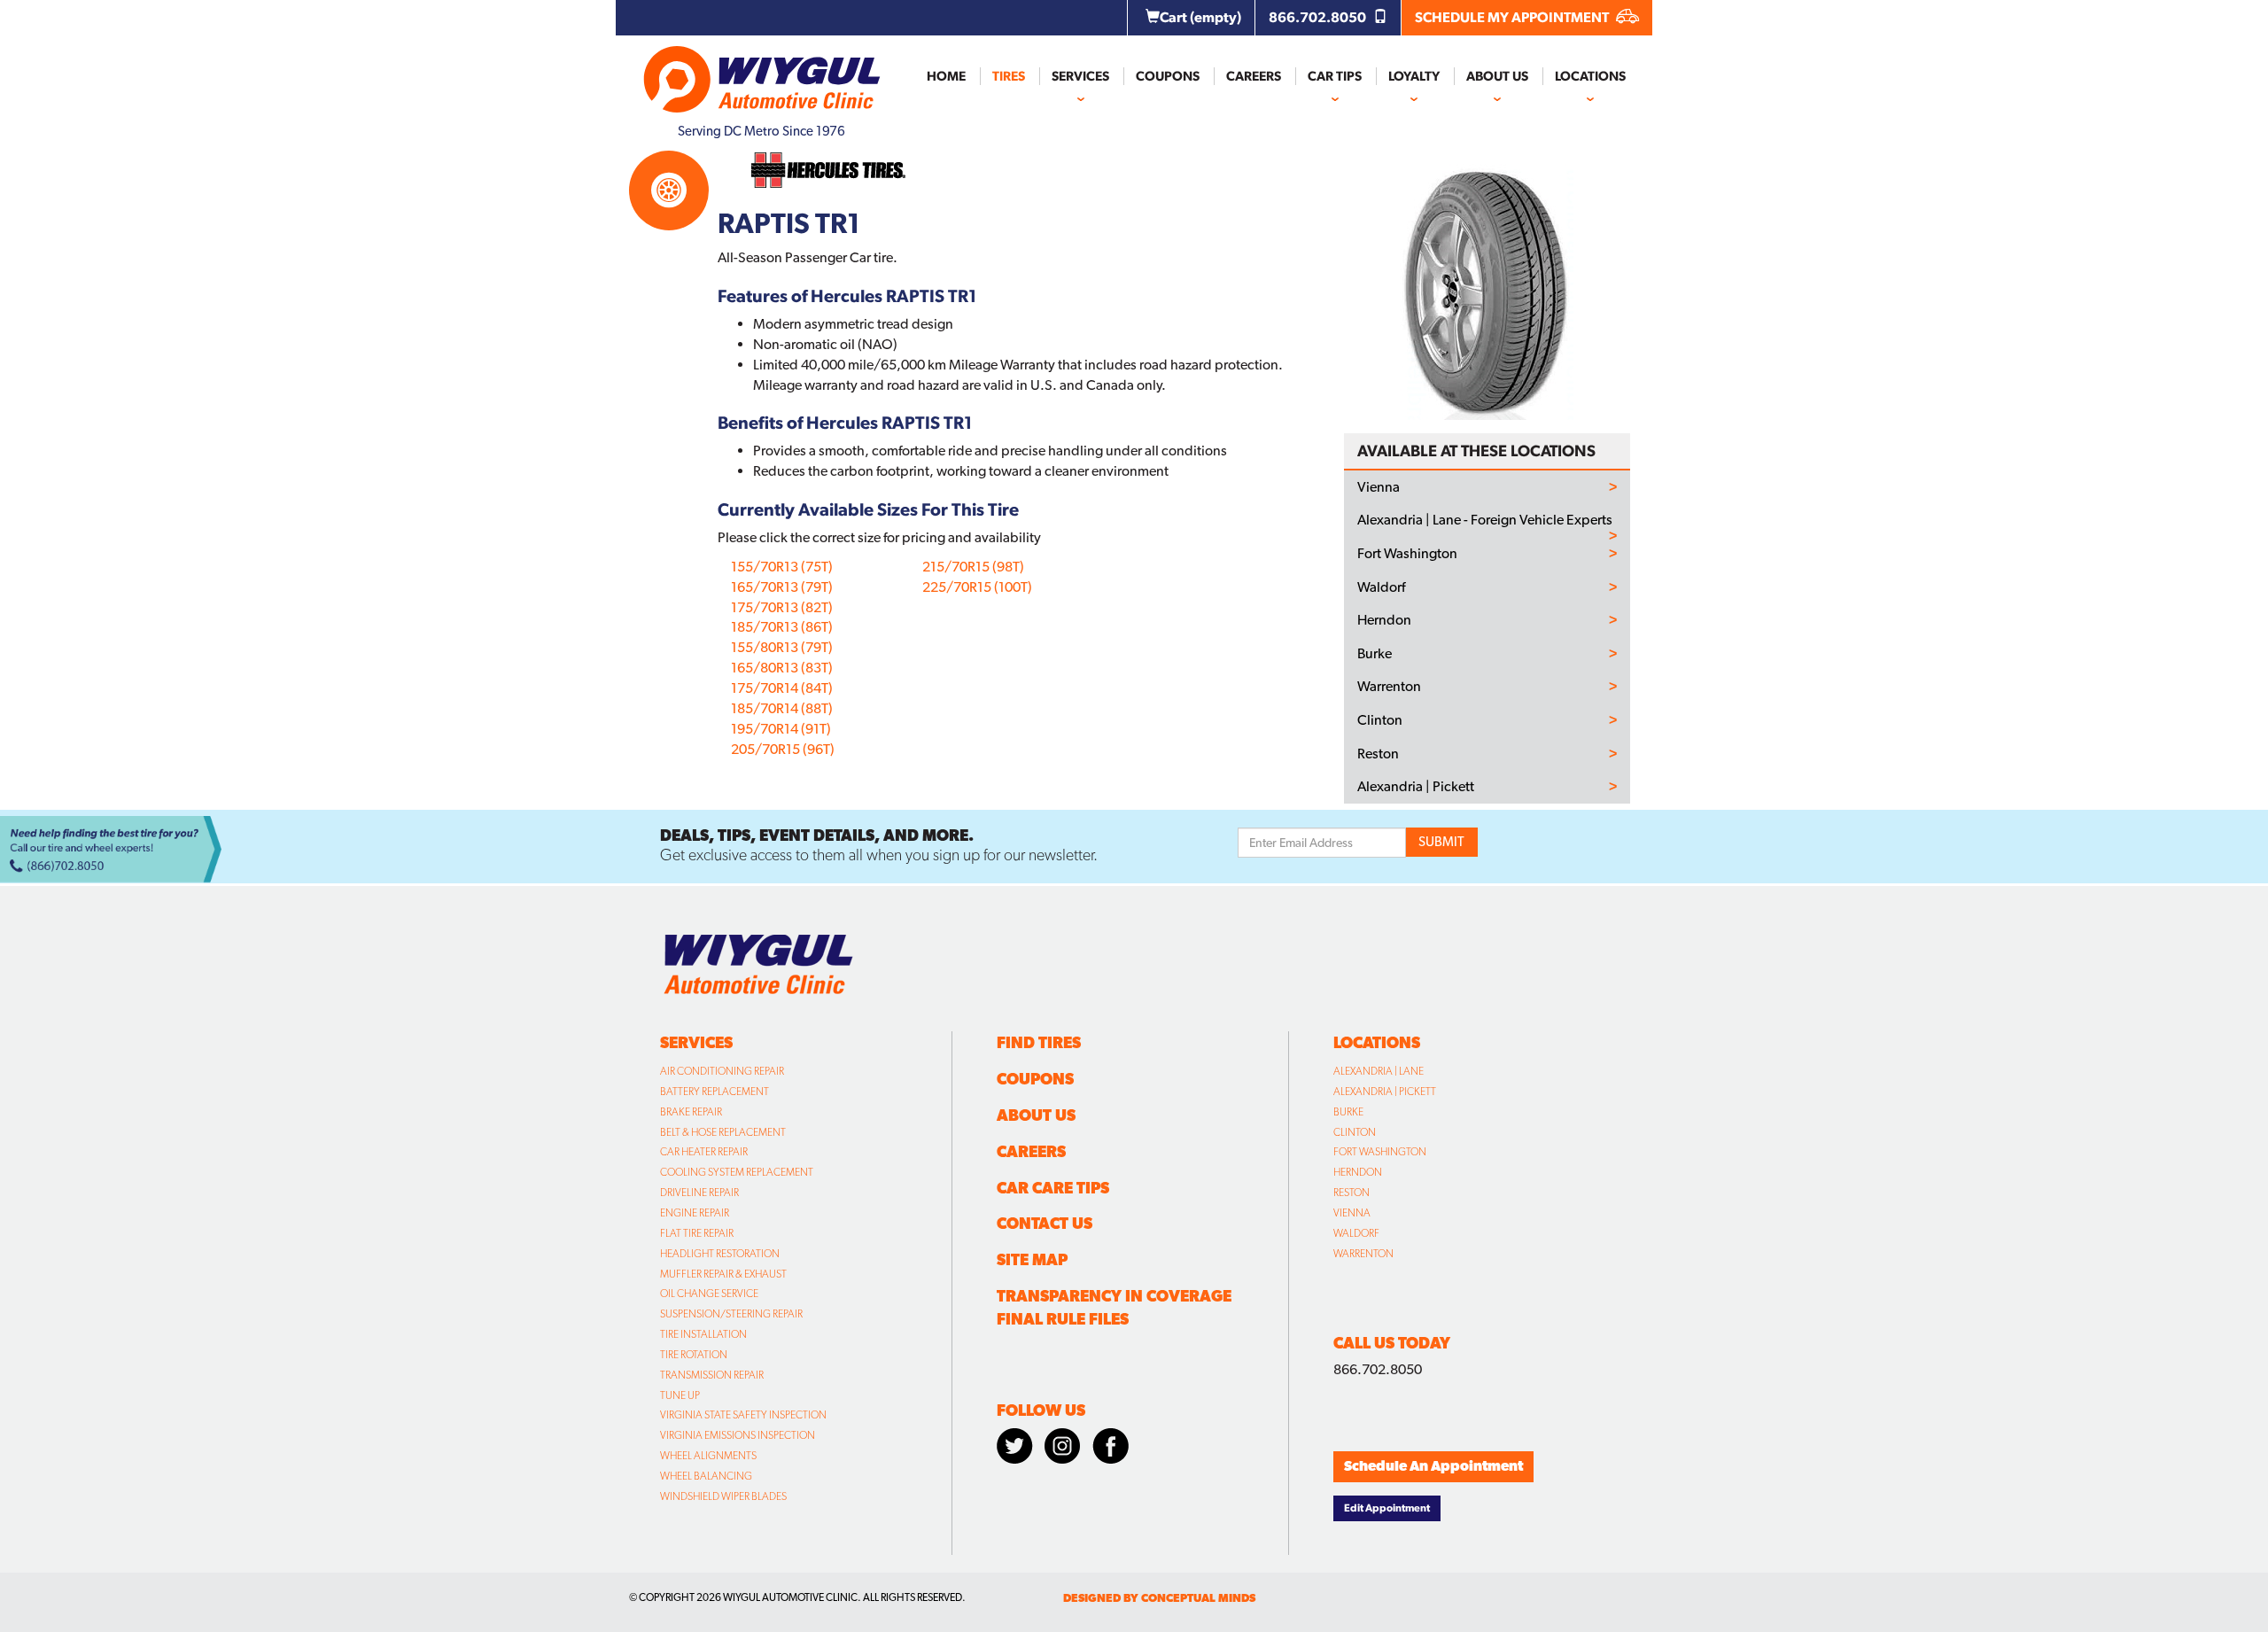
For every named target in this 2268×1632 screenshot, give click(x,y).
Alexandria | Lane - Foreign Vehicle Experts (1485, 520)
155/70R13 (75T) (782, 567)
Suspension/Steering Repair (731, 1314)
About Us (1497, 76)
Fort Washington (1407, 554)
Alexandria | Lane (1379, 1071)
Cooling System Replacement (737, 1172)
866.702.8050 (1319, 17)
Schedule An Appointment (1433, 1466)
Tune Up (680, 1395)
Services (1080, 76)
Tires (1009, 76)
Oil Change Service (709, 1294)
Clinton (1380, 720)
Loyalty (1414, 76)
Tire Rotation (694, 1355)
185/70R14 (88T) (782, 708)
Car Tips (1335, 76)
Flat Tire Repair (697, 1233)
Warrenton (1389, 687)
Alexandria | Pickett (1416, 787)
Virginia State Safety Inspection (743, 1415)
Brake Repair (691, 1112)
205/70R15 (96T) (783, 749)
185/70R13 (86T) (782, 627)
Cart (1200, 17)
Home (946, 76)
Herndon (1384, 620)
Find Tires (1039, 1042)
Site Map (1032, 1259)
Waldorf (1381, 587)
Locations (1590, 76)
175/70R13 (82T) (782, 607)
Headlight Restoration (720, 1254)
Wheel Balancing (706, 1476)
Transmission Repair (712, 1375)
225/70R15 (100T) (977, 587)
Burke (1375, 654)
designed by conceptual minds (1159, 1598)
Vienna (1379, 487)
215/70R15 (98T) (973, 567)
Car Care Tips (1053, 1188)
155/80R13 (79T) (782, 647)
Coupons (1168, 76)
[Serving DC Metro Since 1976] (762, 72)
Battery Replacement (715, 1092)
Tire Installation (703, 1334)
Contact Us (1045, 1223)
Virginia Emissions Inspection (738, 1435)
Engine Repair (695, 1213)
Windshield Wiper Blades (723, 1496)
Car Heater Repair (704, 1152)
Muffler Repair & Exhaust (723, 1274)
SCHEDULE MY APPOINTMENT (1513, 17)
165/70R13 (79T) (782, 587)
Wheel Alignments (708, 1456)
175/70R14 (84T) (782, 688)
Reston (1378, 754)
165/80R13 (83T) (782, 668)
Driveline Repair (699, 1193)
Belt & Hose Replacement (723, 1132)
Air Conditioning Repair (722, 1071)
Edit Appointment (1387, 1508)
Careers (1254, 76)
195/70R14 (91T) (781, 729)
